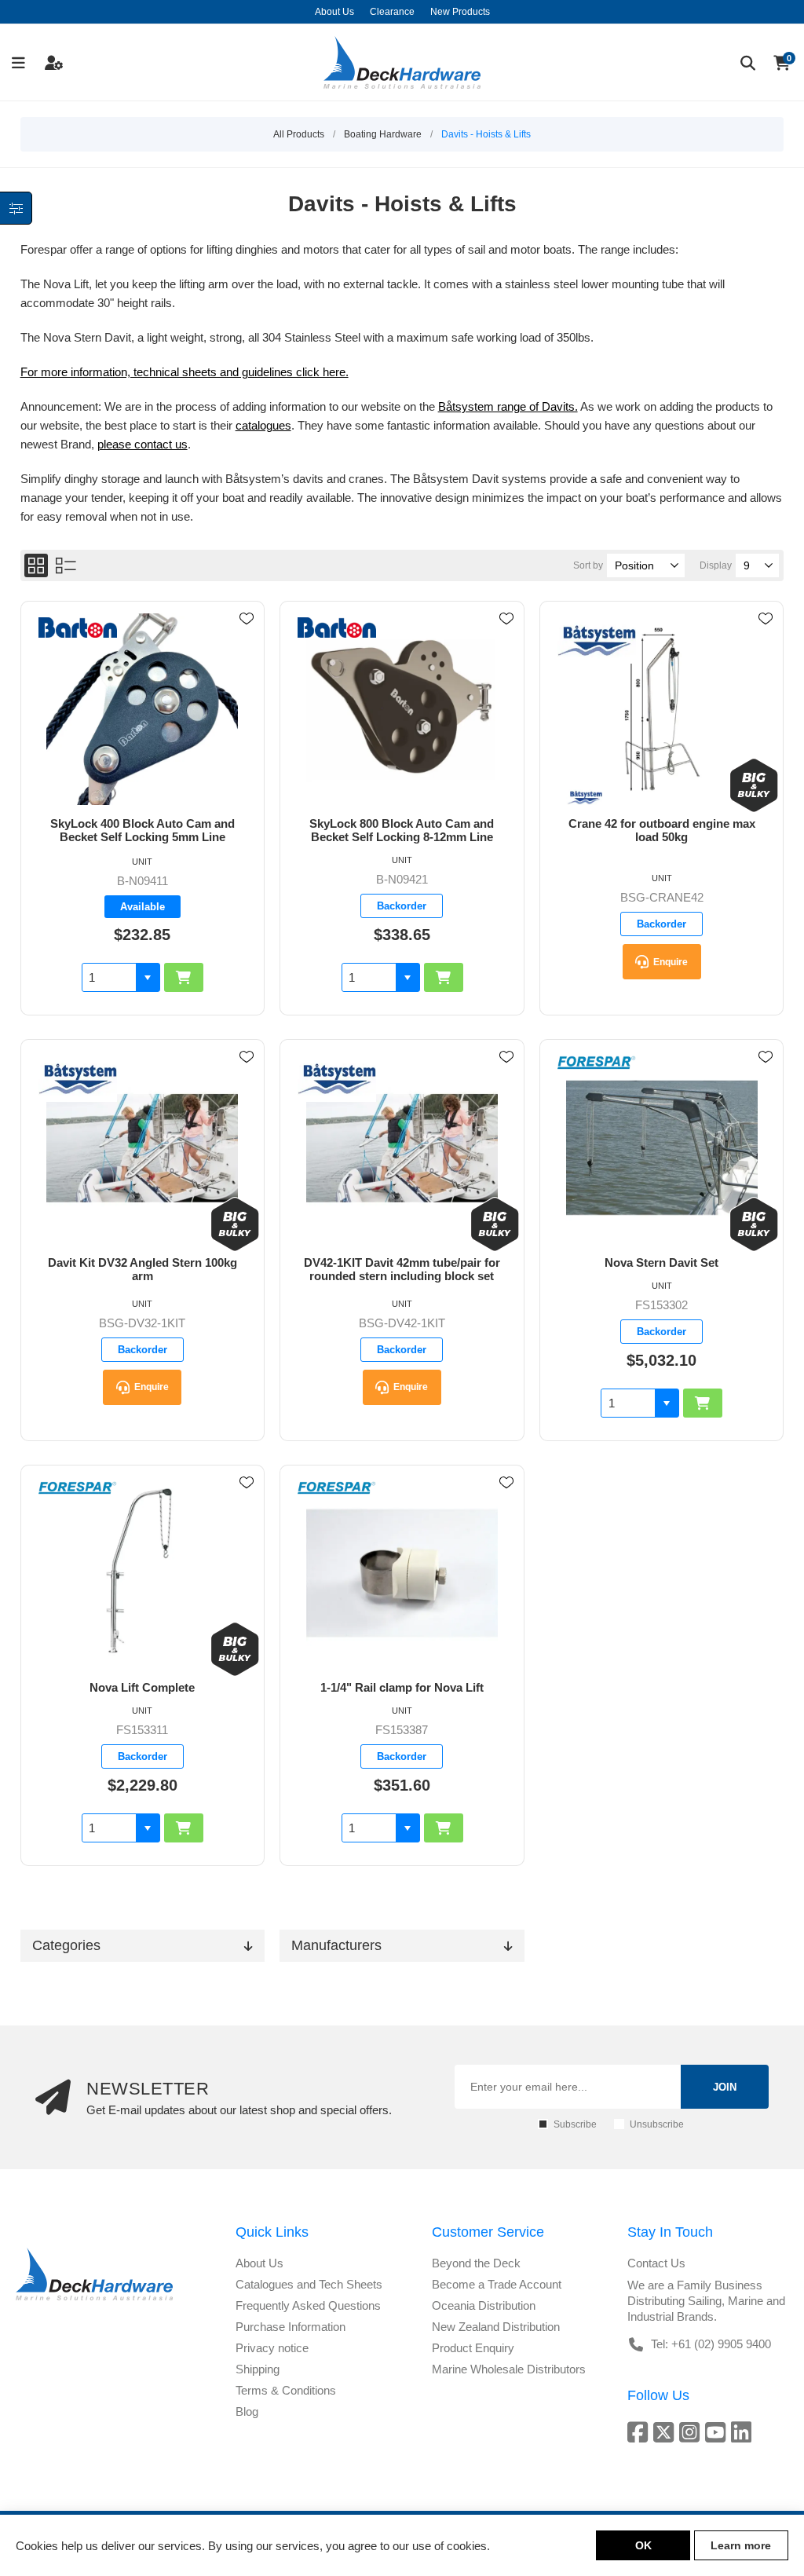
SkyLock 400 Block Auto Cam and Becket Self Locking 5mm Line (143, 830)
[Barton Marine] (78, 629)
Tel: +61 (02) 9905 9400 (711, 2344)
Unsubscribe (657, 2124)
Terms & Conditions (286, 2390)
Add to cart (184, 977)
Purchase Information (291, 2327)
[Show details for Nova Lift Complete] (143, 1573)
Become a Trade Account (497, 2284)
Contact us (656, 2263)
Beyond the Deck (476, 2263)
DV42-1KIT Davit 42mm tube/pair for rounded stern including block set (402, 1269)
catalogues (263, 425)
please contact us (143, 444)
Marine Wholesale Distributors (509, 2369)
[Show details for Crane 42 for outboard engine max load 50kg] (661, 709)
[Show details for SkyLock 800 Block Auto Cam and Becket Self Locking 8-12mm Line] (402, 709)
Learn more (741, 2545)
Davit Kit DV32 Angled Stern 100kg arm (143, 1269)
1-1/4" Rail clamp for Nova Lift (402, 1687)
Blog (247, 2411)
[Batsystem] (597, 642)
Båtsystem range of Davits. (508, 406)
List (66, 565)
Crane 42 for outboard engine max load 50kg (662, 830)
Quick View (247, 642)
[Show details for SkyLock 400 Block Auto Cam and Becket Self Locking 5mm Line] (143, 709)
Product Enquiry (473, 2348)
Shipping (258, 2369)
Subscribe (575, 2124)
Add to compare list (247, 664)
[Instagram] (692, 2432)
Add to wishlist (247, 619)
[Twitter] (666, 2432)
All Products (299, 134)
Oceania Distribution (484, 2305)
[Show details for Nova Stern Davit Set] (661, 1147)
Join (725, 2087)
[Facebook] (640, 2432)
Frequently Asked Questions (308, 2305)
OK (643, 2545)
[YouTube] (718, 2432)
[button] (148, 977)
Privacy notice (272, 2348)
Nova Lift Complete (142, 1687)
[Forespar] (597, 1064)
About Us (259, 2263)
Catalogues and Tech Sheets (309, 2284)
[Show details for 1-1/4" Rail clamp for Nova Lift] (402, 1573)
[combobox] (109, 977)
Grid (36, 565)
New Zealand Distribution (496, 2327)
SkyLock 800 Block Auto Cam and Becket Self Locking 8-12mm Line (402, 830)
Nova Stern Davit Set (661, 1262)
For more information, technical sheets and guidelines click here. (185, 372)
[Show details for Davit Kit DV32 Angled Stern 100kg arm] (143, 1147)
